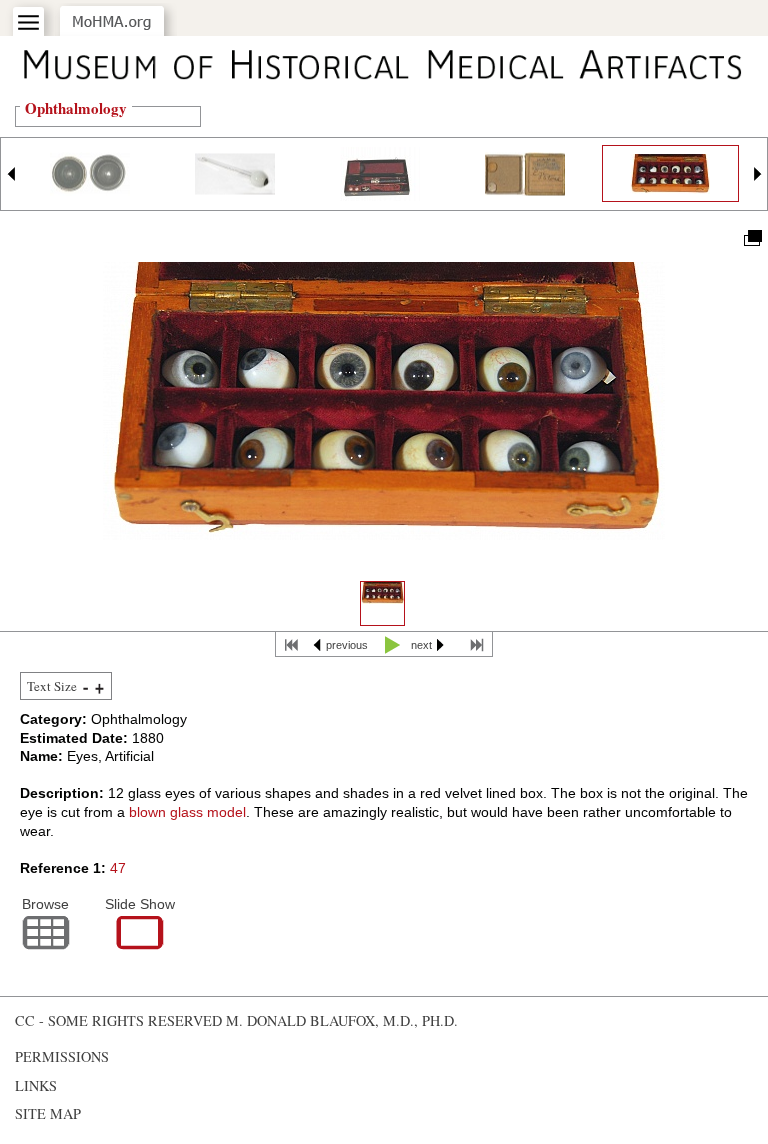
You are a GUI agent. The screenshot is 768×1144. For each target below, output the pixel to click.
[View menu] (28, 22)
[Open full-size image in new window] (751, 236)
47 (118, 868)
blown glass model (187, 812)
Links (36, 1085)
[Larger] (99, 688)
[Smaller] (85, 688)
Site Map (48, 1113)
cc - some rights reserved (118, 1020)
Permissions (62, 1056)
